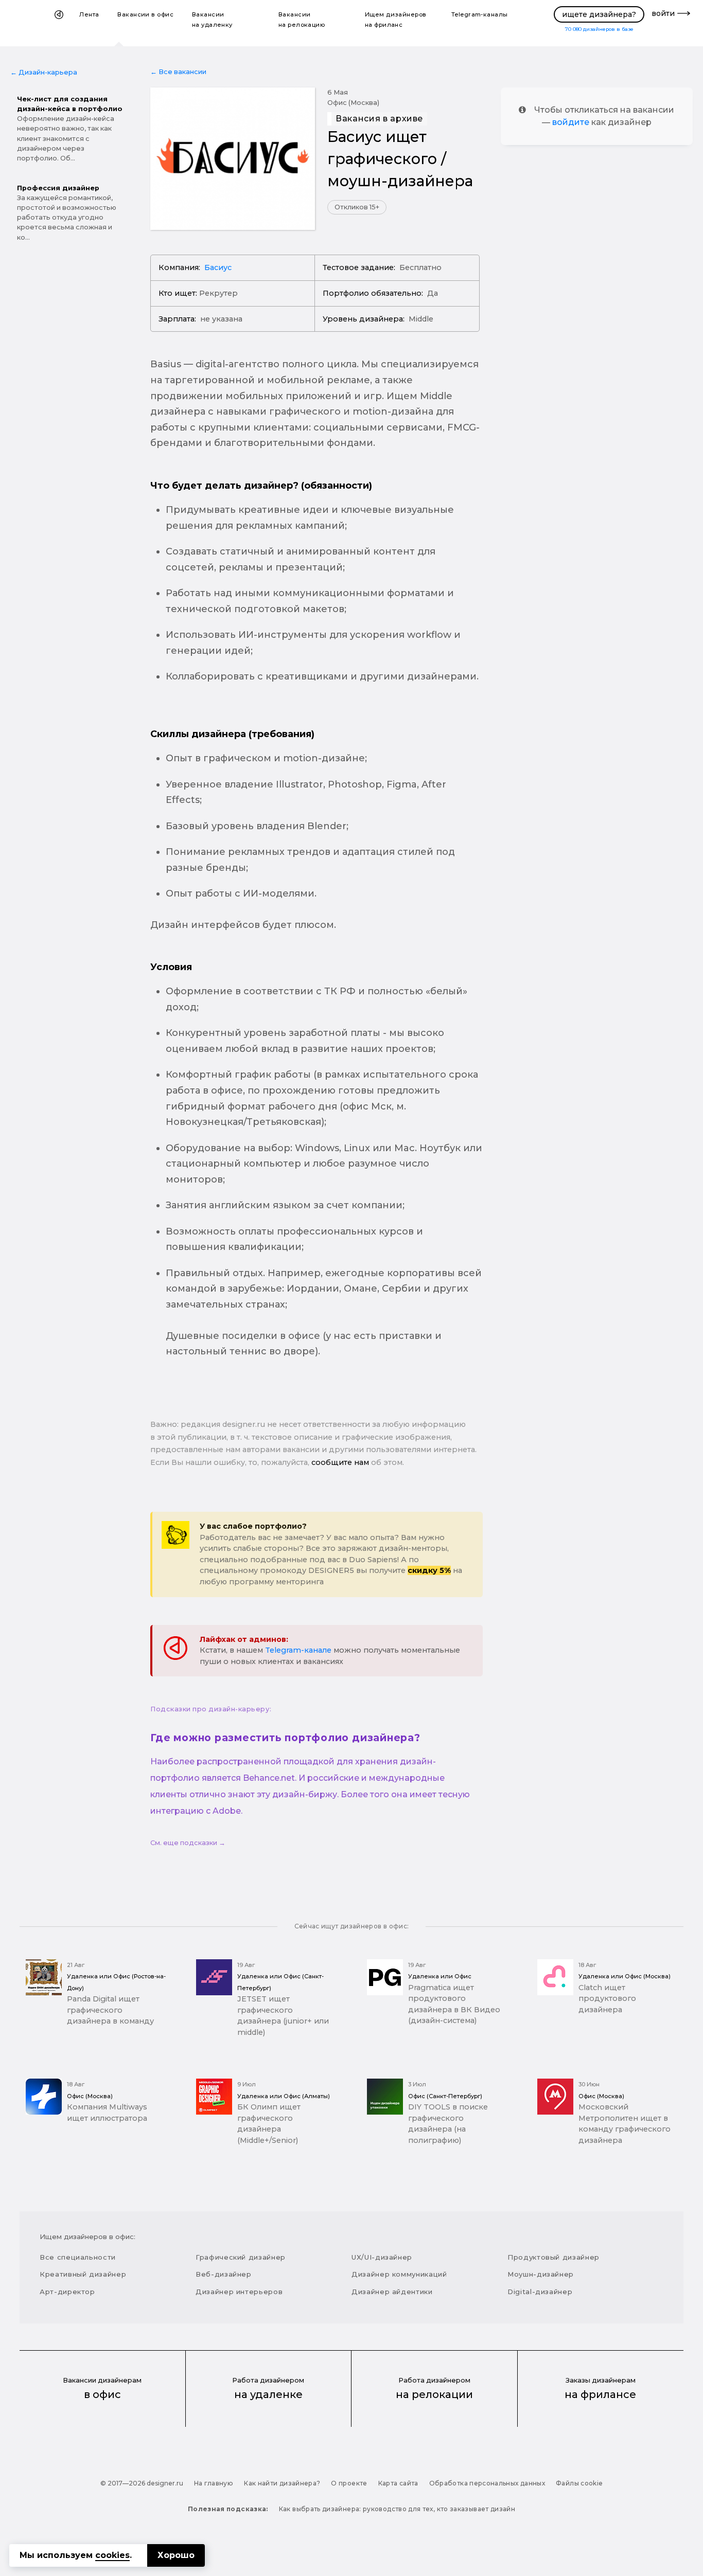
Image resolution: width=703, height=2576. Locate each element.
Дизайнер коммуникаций (399, 2274)
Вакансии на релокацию (302, 20)
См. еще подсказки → (188, 1843)
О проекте (349, 2483)
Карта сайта (398, 2483)
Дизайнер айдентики (392, 2292)
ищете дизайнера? (599, 14)
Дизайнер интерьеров (239, 2292)
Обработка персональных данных (487, 2483)
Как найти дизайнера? (282, 2483)
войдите (571, 122)
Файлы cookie (579, 2483)
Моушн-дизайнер (541, 2274)
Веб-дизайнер (224, 2274)
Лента (89, 14)
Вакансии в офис (145, 14)
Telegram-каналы (480, 14)
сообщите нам (340, 1462)
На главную (214, 2483)
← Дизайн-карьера (44, 72)
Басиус (218, 267)
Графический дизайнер (241, 2257)
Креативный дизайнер (83, 2274)
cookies (112, 2555)
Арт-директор (67, 2292)
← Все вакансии (178, 72)
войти (663, 13)
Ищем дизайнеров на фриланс (396, 20)
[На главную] (59, 23)
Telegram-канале (298, 1650)
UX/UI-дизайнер (382, 2257)
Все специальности (78, 2257)
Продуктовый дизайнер (553, 2257)
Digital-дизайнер (540, 2292)
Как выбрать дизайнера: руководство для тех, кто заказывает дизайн (397, 2509)
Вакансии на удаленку (212, 20)
